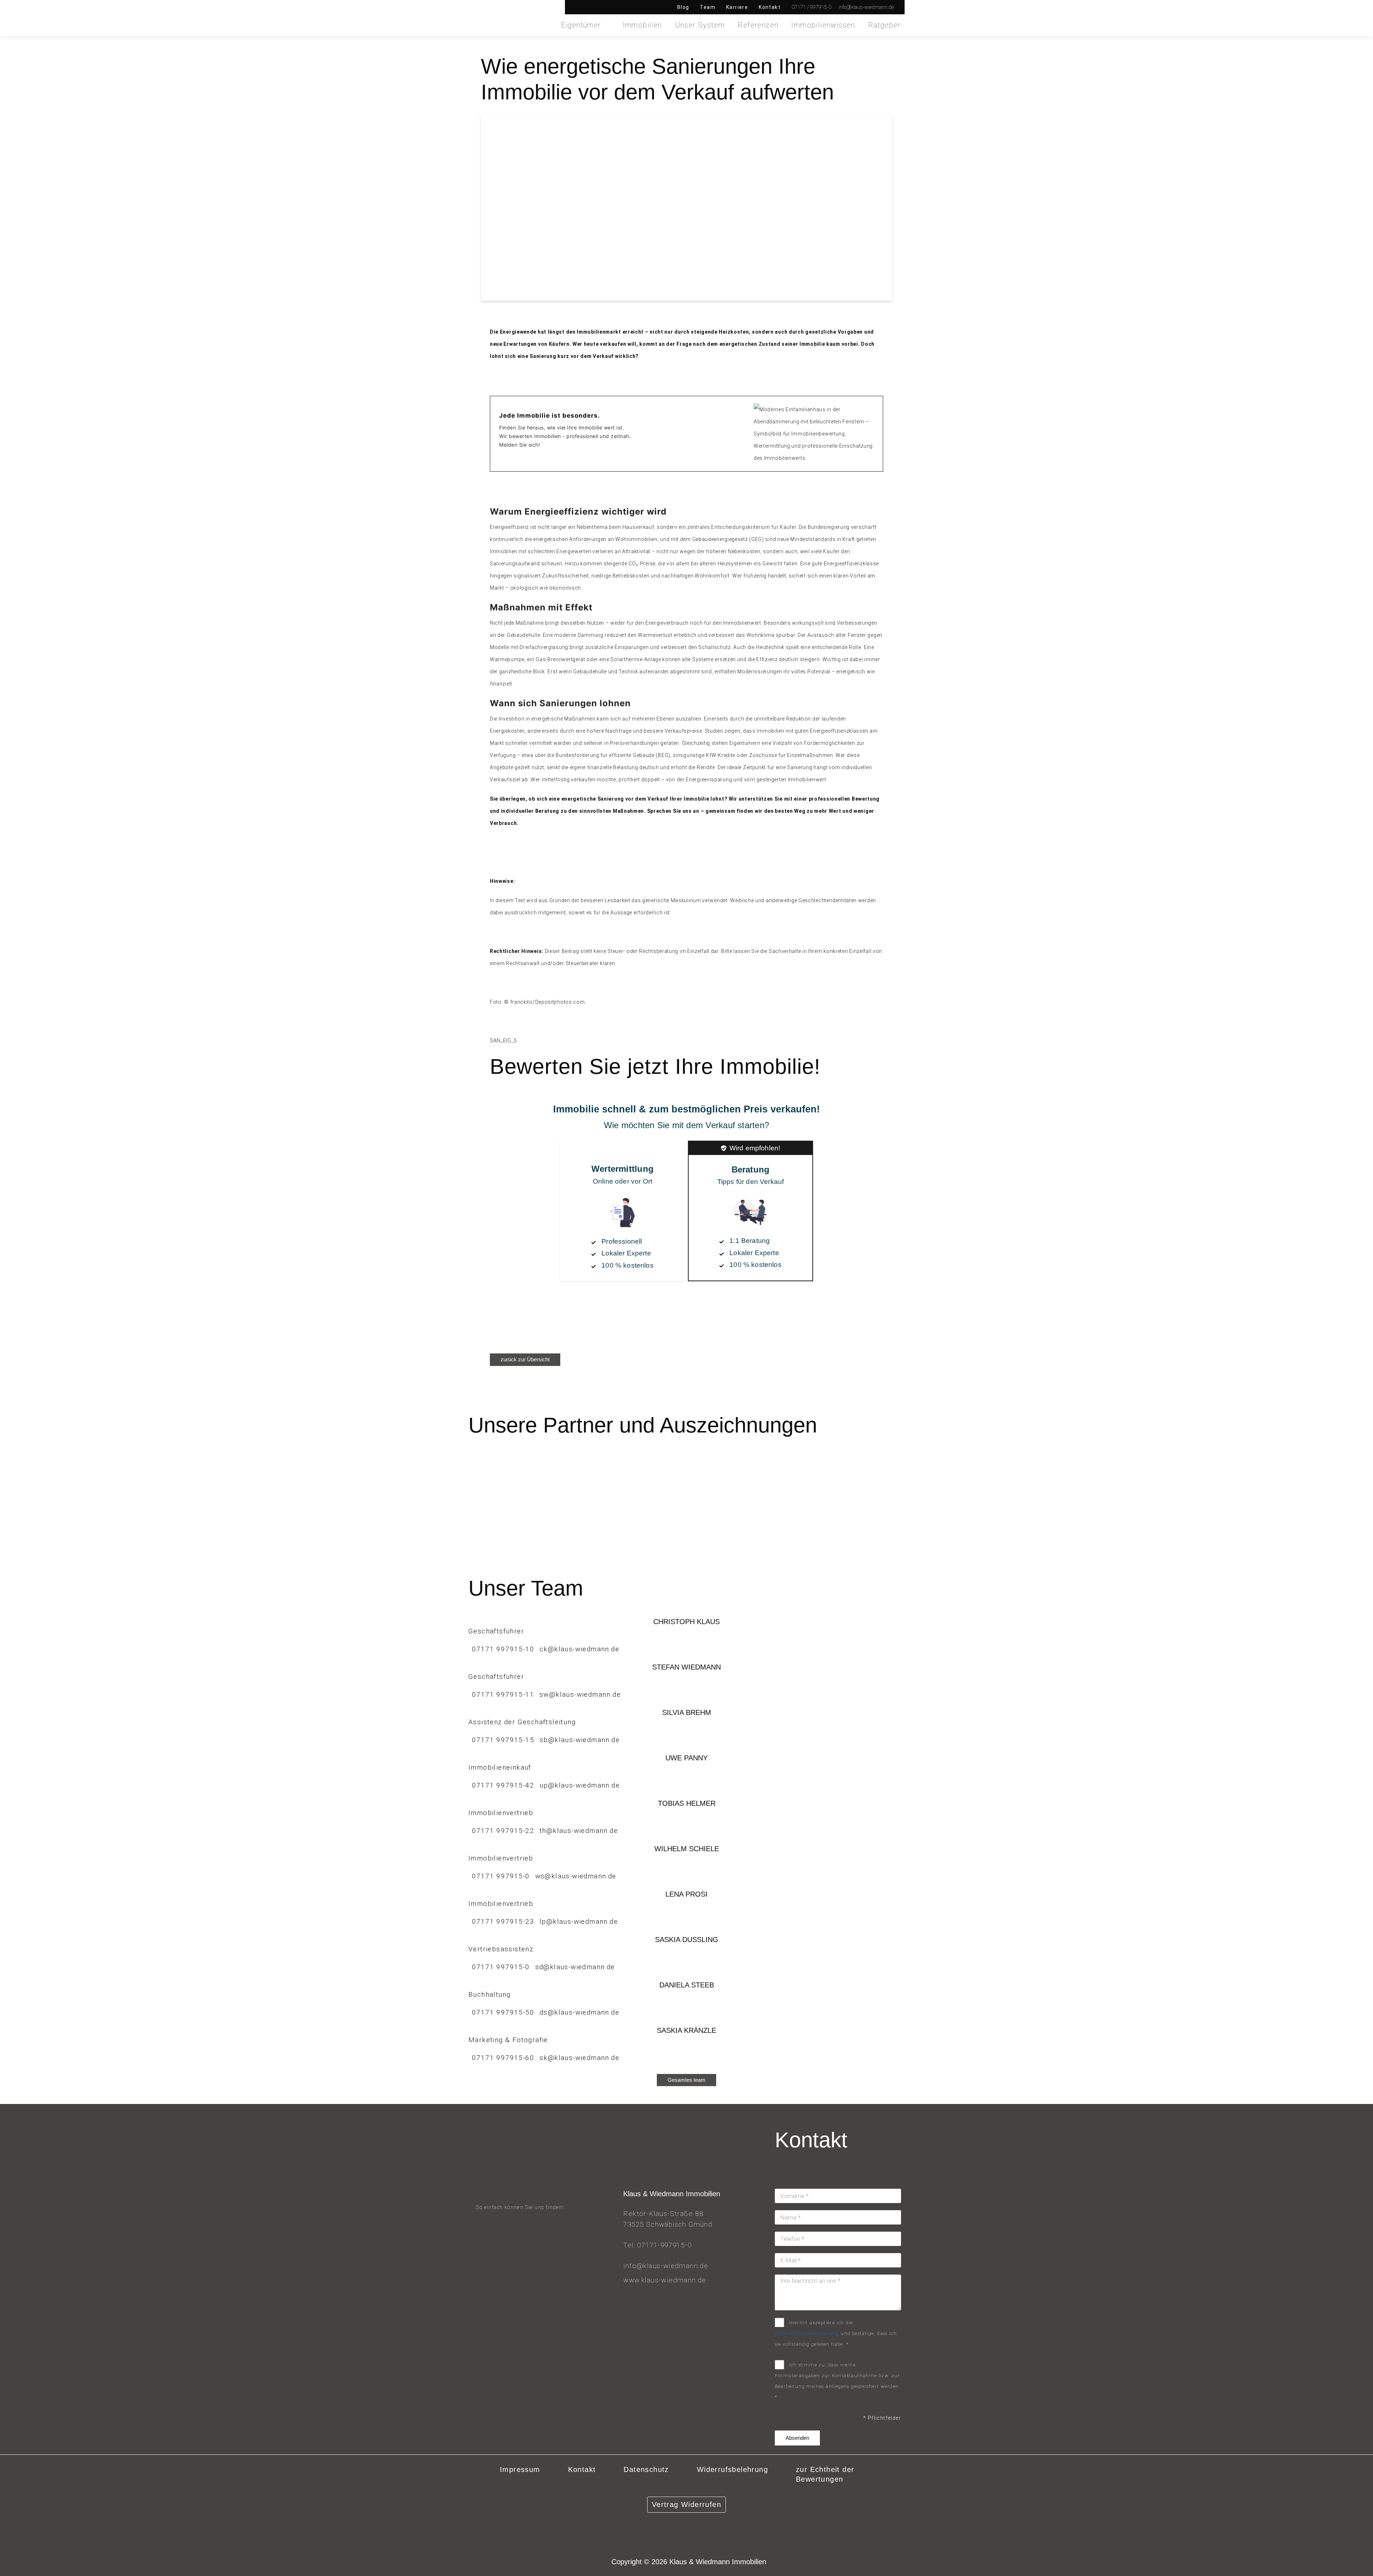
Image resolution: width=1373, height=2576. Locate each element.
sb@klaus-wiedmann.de (580, 1740)
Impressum (520, 2469)
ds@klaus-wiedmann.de (579, 2012)
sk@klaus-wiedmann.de (579, 2058)
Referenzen (758, 25)
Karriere (737, 7)
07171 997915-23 (503, 1921)
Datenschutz (646, 2469)
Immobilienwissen (823, 25)
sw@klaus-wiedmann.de (580, 1694)
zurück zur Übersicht (525, 1359)
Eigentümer (581, 25)
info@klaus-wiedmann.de (666, 2266)
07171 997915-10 (503, 1649)
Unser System (700, 25)
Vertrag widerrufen (686, 2504)
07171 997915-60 (503, 2058)
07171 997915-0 (501, 1876)
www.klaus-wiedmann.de (665, 2280)
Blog (683, 7)
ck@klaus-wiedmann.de (579, 1649)
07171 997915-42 (503, 1785)
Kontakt (770, 7)
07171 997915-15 (503, 1740)
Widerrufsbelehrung (732, 2469)
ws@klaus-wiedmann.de (576, 1876)
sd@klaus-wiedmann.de (575, 1967)
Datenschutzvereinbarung (807, 2333)
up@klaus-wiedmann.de (580, 1785)
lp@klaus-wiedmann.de (579, 1921)
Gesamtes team (686, 2080)
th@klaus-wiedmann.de (579, 1831)
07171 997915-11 (503, 1694)
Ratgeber (884, 25)
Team (708, 7)
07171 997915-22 (503, 1831)
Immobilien (643, 25)
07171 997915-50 (503, 2012)
